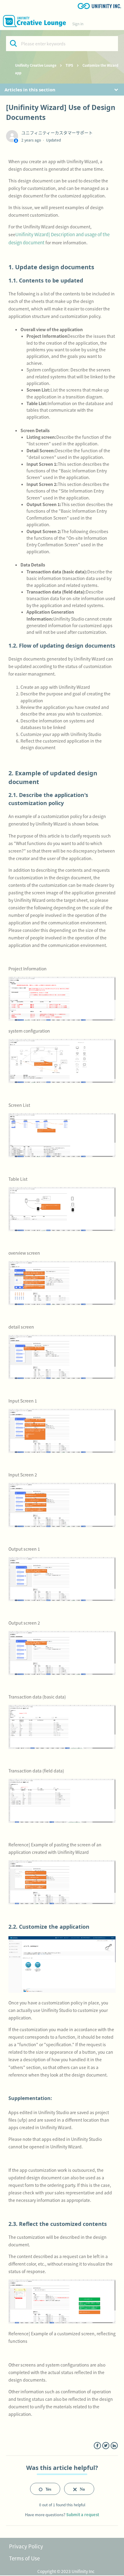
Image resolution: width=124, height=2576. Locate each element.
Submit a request (83, 2515)
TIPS (69, 65)
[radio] (45, 2489)
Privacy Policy (26, 2546)
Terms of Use (24, 2558)
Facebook (97, 2446)
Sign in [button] (78, 24)
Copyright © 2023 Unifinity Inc (66, 2571)
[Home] (34, 21)
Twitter (106, 2446)
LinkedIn (114, 2446)
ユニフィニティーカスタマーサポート (57, 133)
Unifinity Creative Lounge (36, 65)
